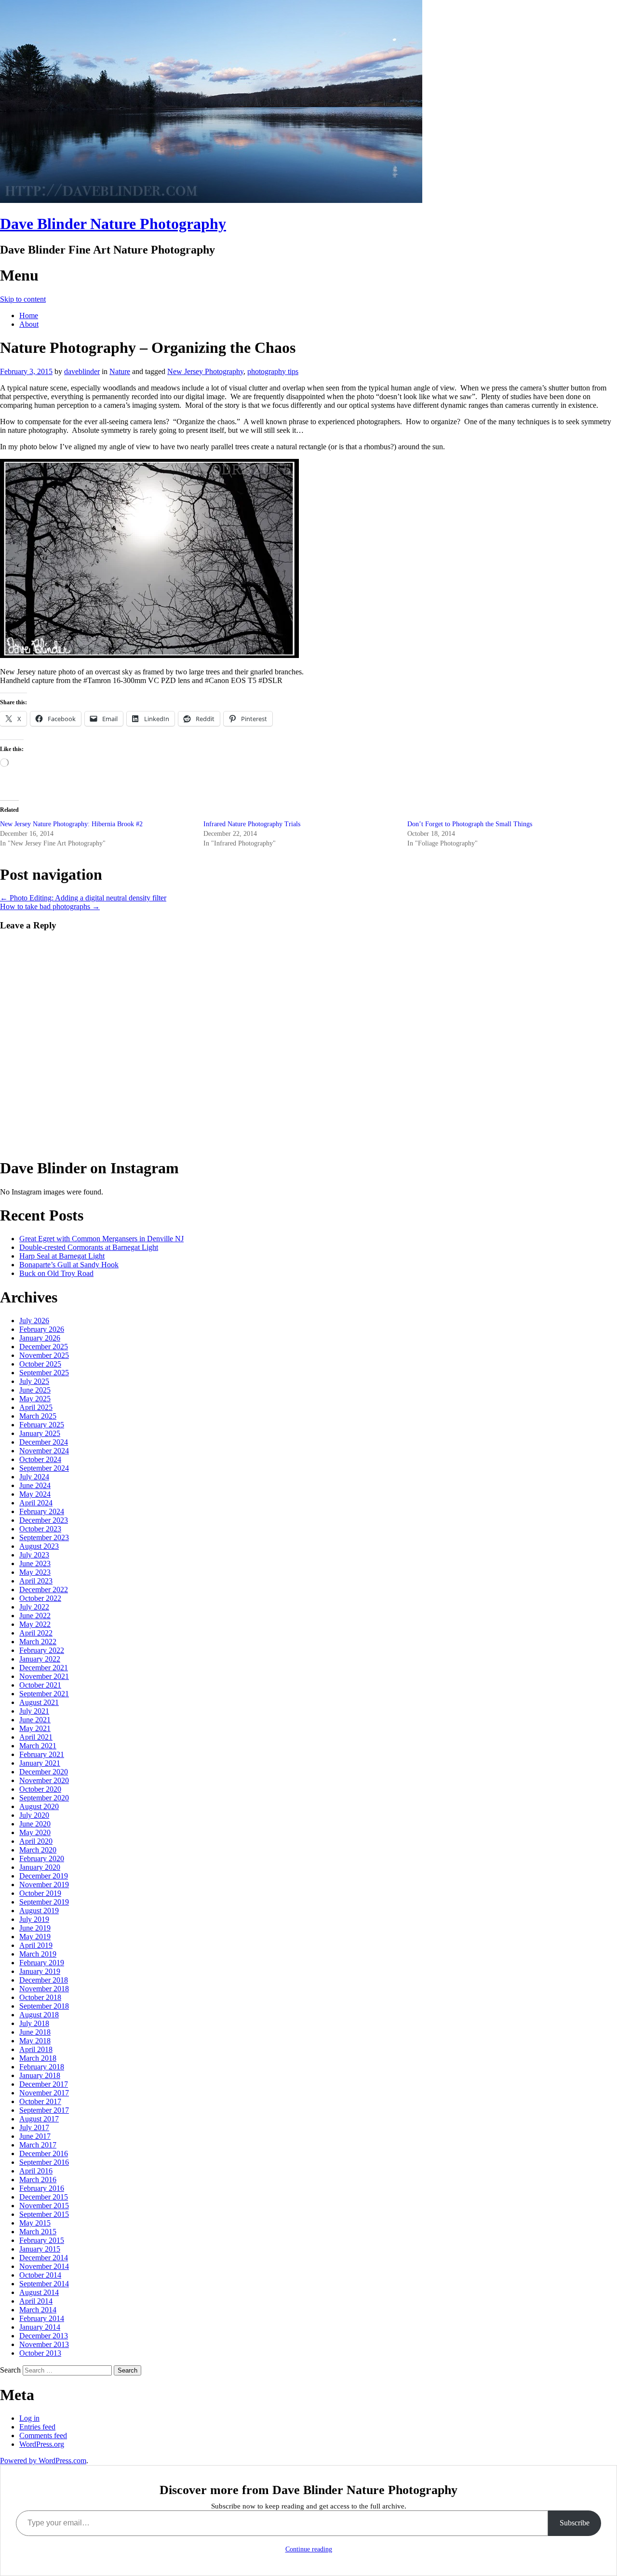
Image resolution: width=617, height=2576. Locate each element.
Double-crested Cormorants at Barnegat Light (89, 1247)
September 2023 (44, 1537)
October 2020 (40, 1789)
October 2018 (40, 1997)
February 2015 (42, 2240)
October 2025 (40, 1364)
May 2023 (35, 1572)
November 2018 (44, 1989)
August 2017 (39, 2119)
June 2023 (35, 1563)
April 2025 (36, 1407)
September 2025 (44, 1373)
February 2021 (42, 1754)
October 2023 (40, 1529)
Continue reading (309, 2549)
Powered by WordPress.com (43, 2461)
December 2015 (44, 2197)
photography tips (273, 371)
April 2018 (36, 2049)
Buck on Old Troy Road (56, 1273)
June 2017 (35, 2136)
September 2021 (44, 1694)
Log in (29, 2418)
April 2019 (36, 1945)
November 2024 (44, 1451)
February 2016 (42, 2188)
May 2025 (35, 1399)
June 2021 (35, 1720)
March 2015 (38, 2232)
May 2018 (35, 2041)
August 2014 (39, 2292)
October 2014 (40, 2275)
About (29, 324)
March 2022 (38, 1642)
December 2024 (44, 1442)
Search (10, 2370)
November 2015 (44, 2206)
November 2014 (44, 2266)
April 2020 (36, 1841)
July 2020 (34, 1815)
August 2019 (39, 1911)
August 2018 (39, 2015)
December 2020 (44, 1772)
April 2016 (36, 2171)
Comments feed (43, 2435)
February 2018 (42, 2067)
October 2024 (40, 1459)
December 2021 (44, 1668)
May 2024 (35, 1494)
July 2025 (34, 1381)
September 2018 (44, 2006)
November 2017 (44, 2093)
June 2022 (35, 1616)
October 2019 (40, 1893)
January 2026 (40, 1338)
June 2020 (35, 1824)
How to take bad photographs (50, 906)
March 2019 (38, 1954)
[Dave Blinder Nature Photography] (211, 200)
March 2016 (38, 2180)
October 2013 (40, 2353)
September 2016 (44, 2162)
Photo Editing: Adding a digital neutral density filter (83, 898)
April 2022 (36, 1633)
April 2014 (36, 2301)
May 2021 (35, 1728)
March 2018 (38, 2058)
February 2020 (42, 1858)
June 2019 (35, 1928)
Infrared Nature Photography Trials (252, 824)
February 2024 (42, 1511)
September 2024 (44, 1468)
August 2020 (39, 1806)
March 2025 (38, 1416)
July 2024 (34, 1477)
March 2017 (38, 2145)
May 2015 (35, 2223)
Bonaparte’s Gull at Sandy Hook (69, 1265)
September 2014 (44, 2284)
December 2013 (44, 2336)
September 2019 (44, 1902)
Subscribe (575, 2523)
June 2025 (35, 1390)
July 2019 (34, 1919)
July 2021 (34, 1711)
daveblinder (82, 371)
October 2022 (40, 1598)
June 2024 (35, 1485)
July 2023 (34, 1555)
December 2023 (44, 1520)
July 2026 (34, 1321)
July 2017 (34, 2127)
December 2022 (44, 1590)
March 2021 (38, 1746)
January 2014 (40, 2327)
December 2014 (44, 2258)
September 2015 (44, 2214)
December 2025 (44, 1347)
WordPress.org (42, 2444)
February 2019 (42, 1963)
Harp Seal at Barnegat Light (62, 1256)
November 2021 (44, 1676)
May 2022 (35, 1624)
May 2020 (35, 1832)
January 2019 (40, 1971)
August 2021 (39, 1702)
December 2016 (44, 2153)
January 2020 (40, 1867)
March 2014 (38, 2310)
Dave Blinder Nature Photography (113, 224)
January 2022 (40, 1659)
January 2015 (40, 2249)
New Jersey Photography (205, 371)
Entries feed (37, 2427)
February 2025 (42, 1425)
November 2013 (44, 2344)
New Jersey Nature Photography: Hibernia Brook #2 (71, 824)
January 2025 (40, 1433)
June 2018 (35, 2032)
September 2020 (44, 1798)
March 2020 (38, 1850)
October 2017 (40, 2101)
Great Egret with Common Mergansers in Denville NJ (101, 1239)
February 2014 (42, 2318)
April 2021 (36, 1737)
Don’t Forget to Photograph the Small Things (470, 824)
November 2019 (44, 1885)
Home (29, 315)
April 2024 (36, 1503)
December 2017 (44, 2084)
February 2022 (42, 1650)
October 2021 (40, 1685)
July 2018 (34, 2023)
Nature (120, 371)
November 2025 (44, 1355)
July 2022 (34, 1607)
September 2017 (44, 2110)
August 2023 (39, 1546)
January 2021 (40, 1763)
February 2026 (42, 1329)
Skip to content (23, 299)
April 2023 (36, 1581)
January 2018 (40, 2075)
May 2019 (35, 1937)
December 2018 (44, 1980)
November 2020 (44, 1780)
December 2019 (44, 1876)
